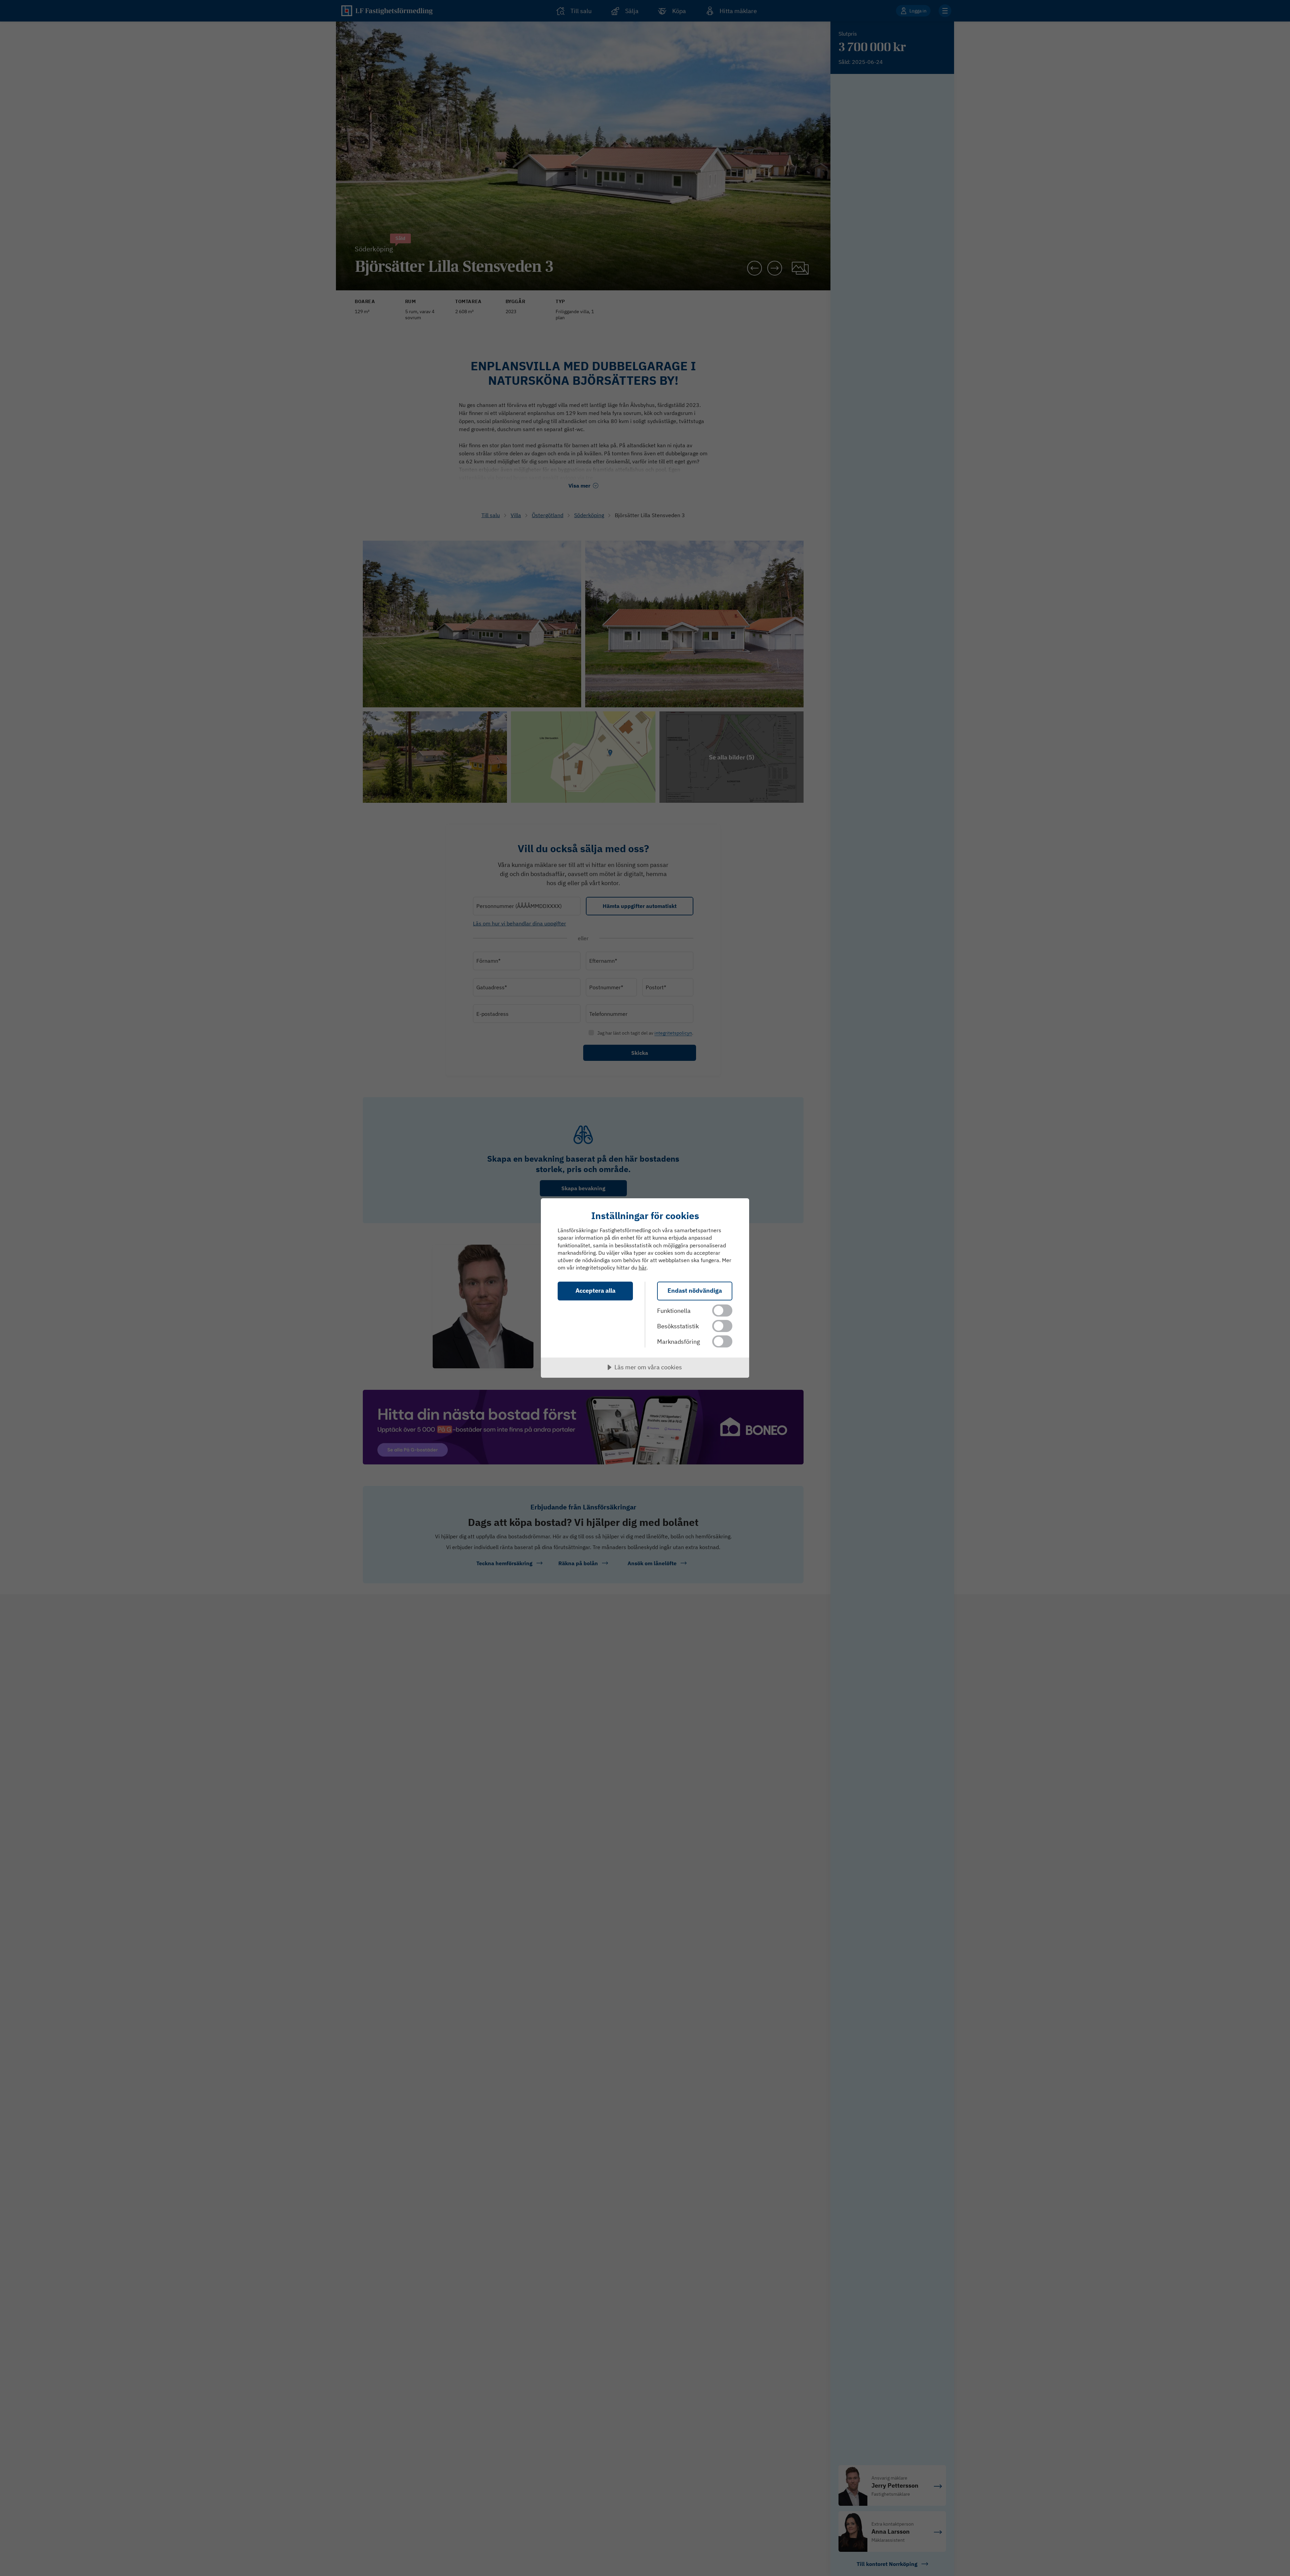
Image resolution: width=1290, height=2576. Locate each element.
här (642, 1268)
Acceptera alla (595, 1291)
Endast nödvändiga (695, 1291)
